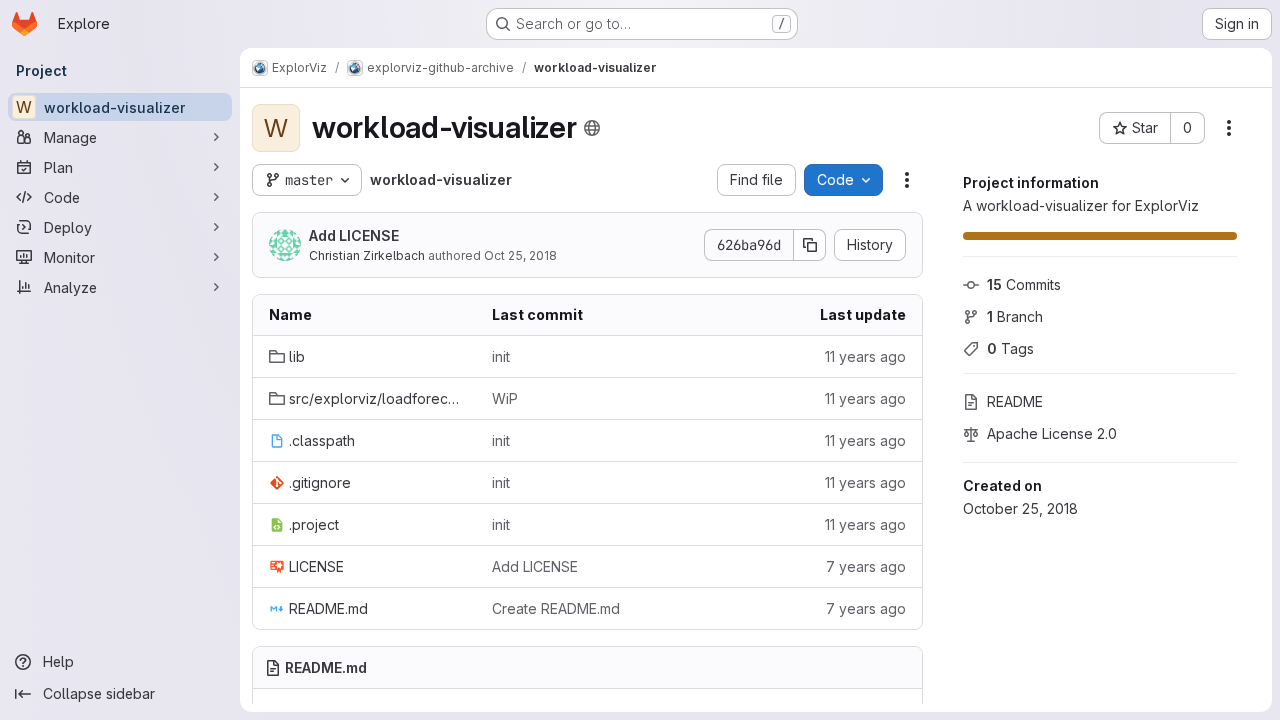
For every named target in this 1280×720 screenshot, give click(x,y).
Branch (1015, 316)
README (1015, 401)
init (501, 356)
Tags (1010, 348)
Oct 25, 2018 (520, 255)
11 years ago (865, 356)
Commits (1024, 284)
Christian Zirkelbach (367, 255)
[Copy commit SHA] (810, 245)
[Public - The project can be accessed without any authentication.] (592, 128)
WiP (505, 398)
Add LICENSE (354, 235)
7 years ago (866, 566)
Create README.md (556, 608)
